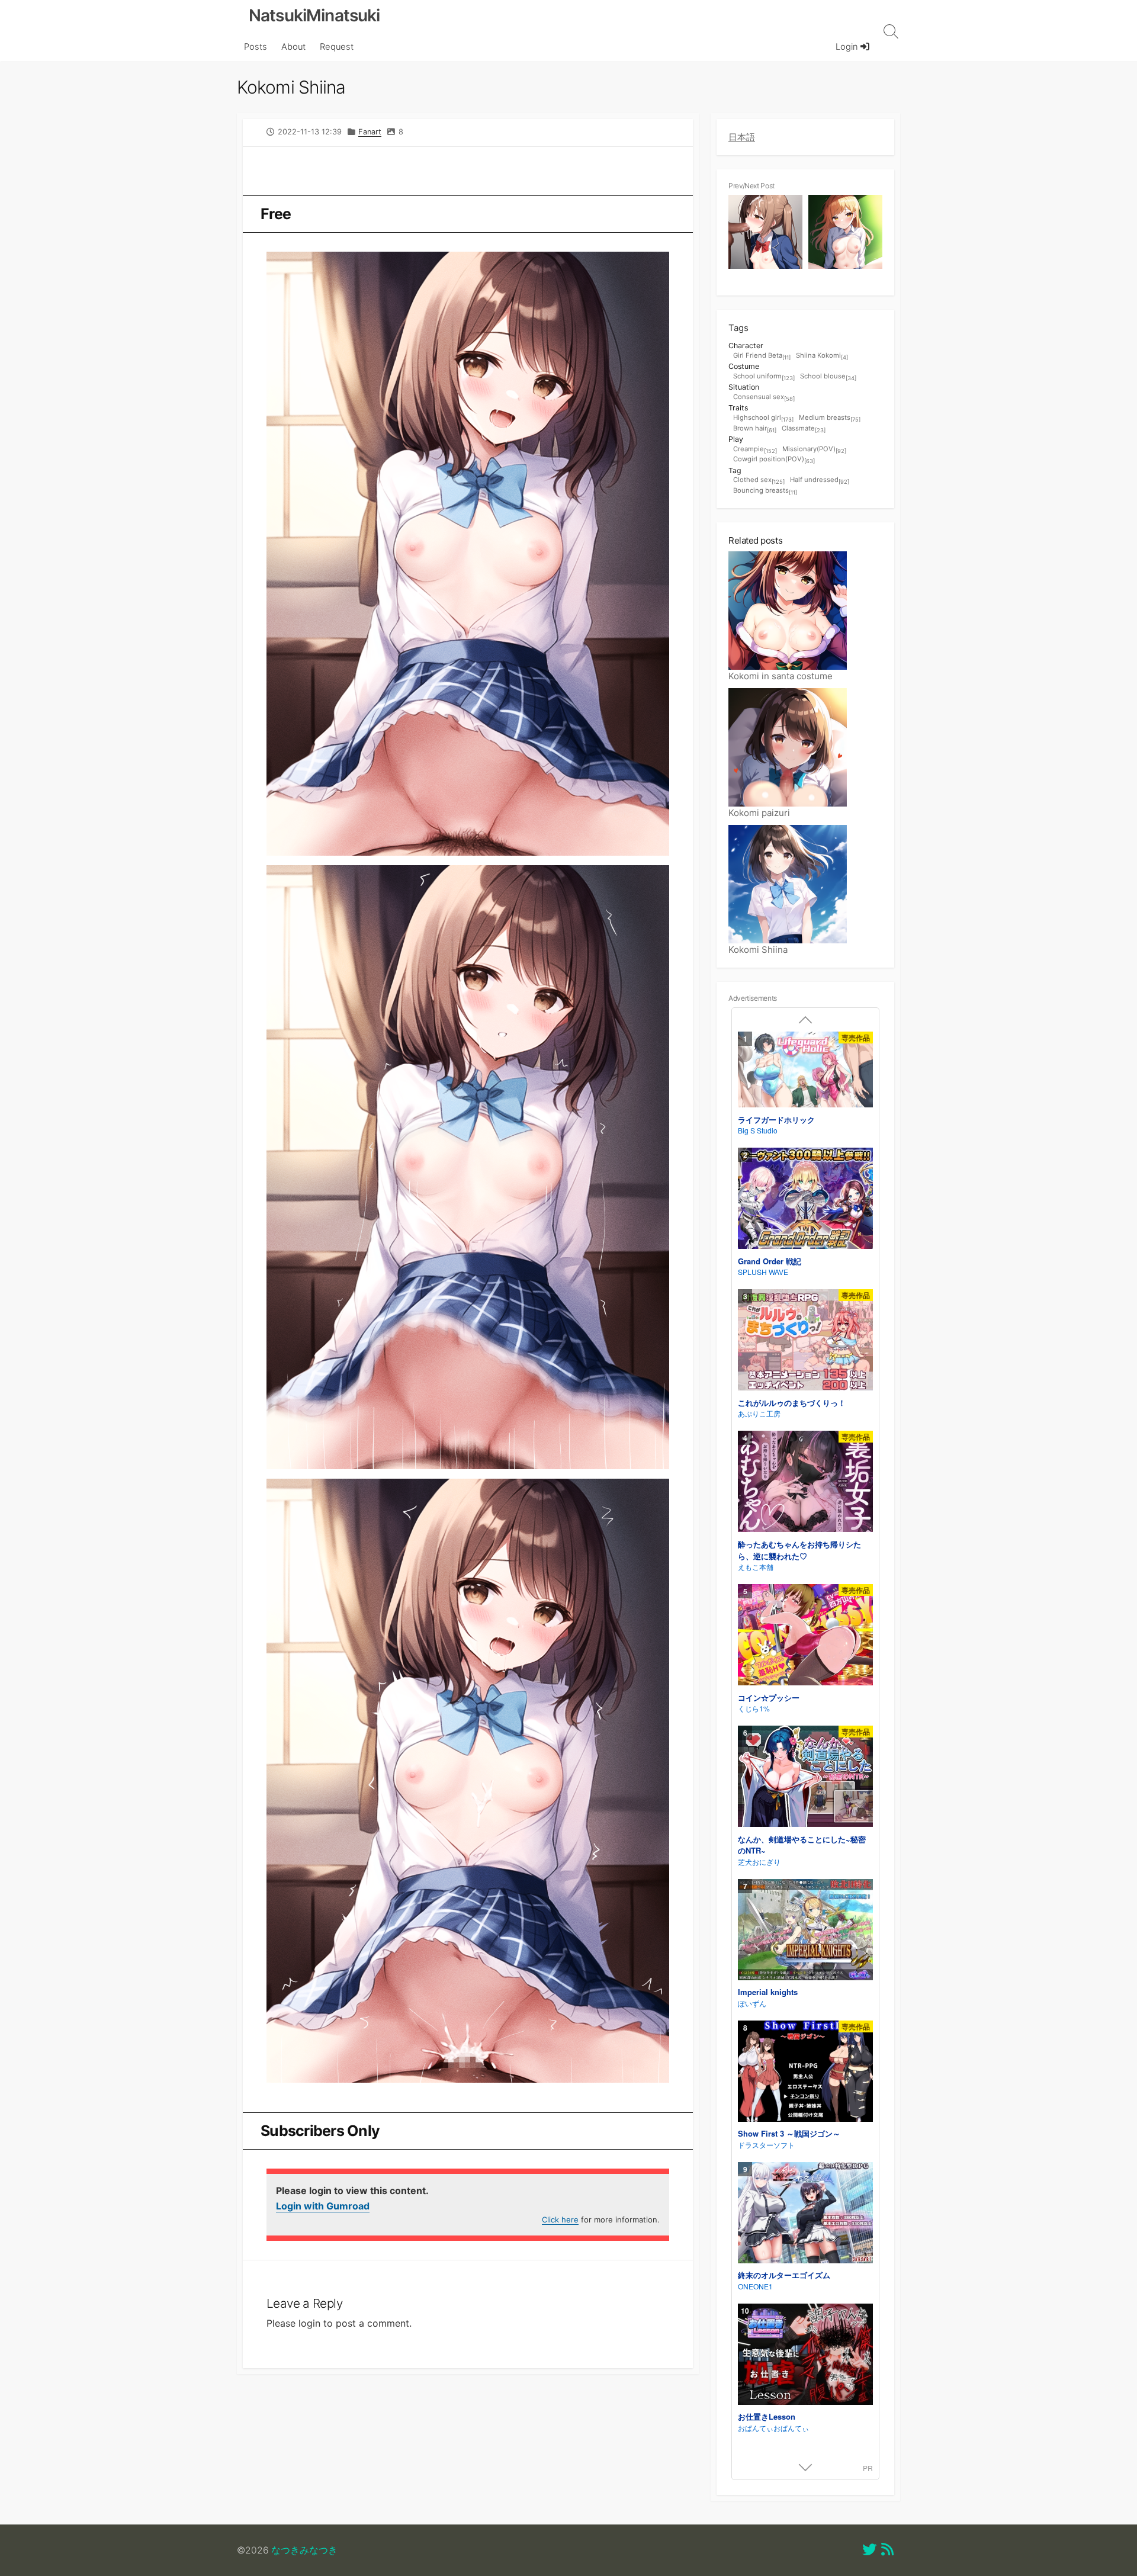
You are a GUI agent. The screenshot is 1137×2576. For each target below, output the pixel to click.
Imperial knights (768, 1992)
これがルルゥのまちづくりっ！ (792, 1403)
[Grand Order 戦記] (805, 1200)
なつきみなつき (304, 2550)
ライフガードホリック (776, 1120)
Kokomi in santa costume (781, 676)
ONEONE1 (755, 2286)
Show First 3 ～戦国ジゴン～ (789, 2133)
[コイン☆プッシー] (805, 1637)
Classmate (804, 429)
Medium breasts (830, 418)
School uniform (764, 377)
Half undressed (820, 480)
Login (848, 47)
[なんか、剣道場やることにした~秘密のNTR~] (805, 1778)
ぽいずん (752, 2003)
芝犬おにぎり (759, 1862)
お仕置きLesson (767, 2416)
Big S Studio (758, 1130)
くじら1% (754, 1708)
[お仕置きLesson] (805, 2356)
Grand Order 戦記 (770, 1261)
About (293, 47)
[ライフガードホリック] (805, 1071)
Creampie (755, 449)
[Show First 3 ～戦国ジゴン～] (805, 2073)
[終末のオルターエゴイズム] (805, 2214)
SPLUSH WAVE (763, 1272)
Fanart (370, 132)
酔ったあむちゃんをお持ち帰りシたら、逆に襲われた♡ (799, 1550)
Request (337, 47)
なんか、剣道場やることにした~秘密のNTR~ (802, 1845)
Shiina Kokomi (822, 356)
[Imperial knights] (805, 1931)
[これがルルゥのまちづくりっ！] (805, 1342)
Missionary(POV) (814, 449)
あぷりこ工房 (759, 1413)
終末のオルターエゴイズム (784, 2275)
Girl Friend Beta (762, 356)
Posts (256, 47)
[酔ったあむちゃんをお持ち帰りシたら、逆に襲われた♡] (805, 1483)
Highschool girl (763, 418)
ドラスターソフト (766, 2145)
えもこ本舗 (756, 1567)
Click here (560, 2220)
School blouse (828, 377)
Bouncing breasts (765, 491)
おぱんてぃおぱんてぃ (773, 2428)
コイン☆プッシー (769, 1697)
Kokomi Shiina (758, 950)
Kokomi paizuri (759, 813)
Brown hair (755, 429)
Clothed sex (759, 480)
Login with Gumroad (323, 2206)
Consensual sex (764, 397)
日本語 (742, 137)
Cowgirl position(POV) (774, 460)
